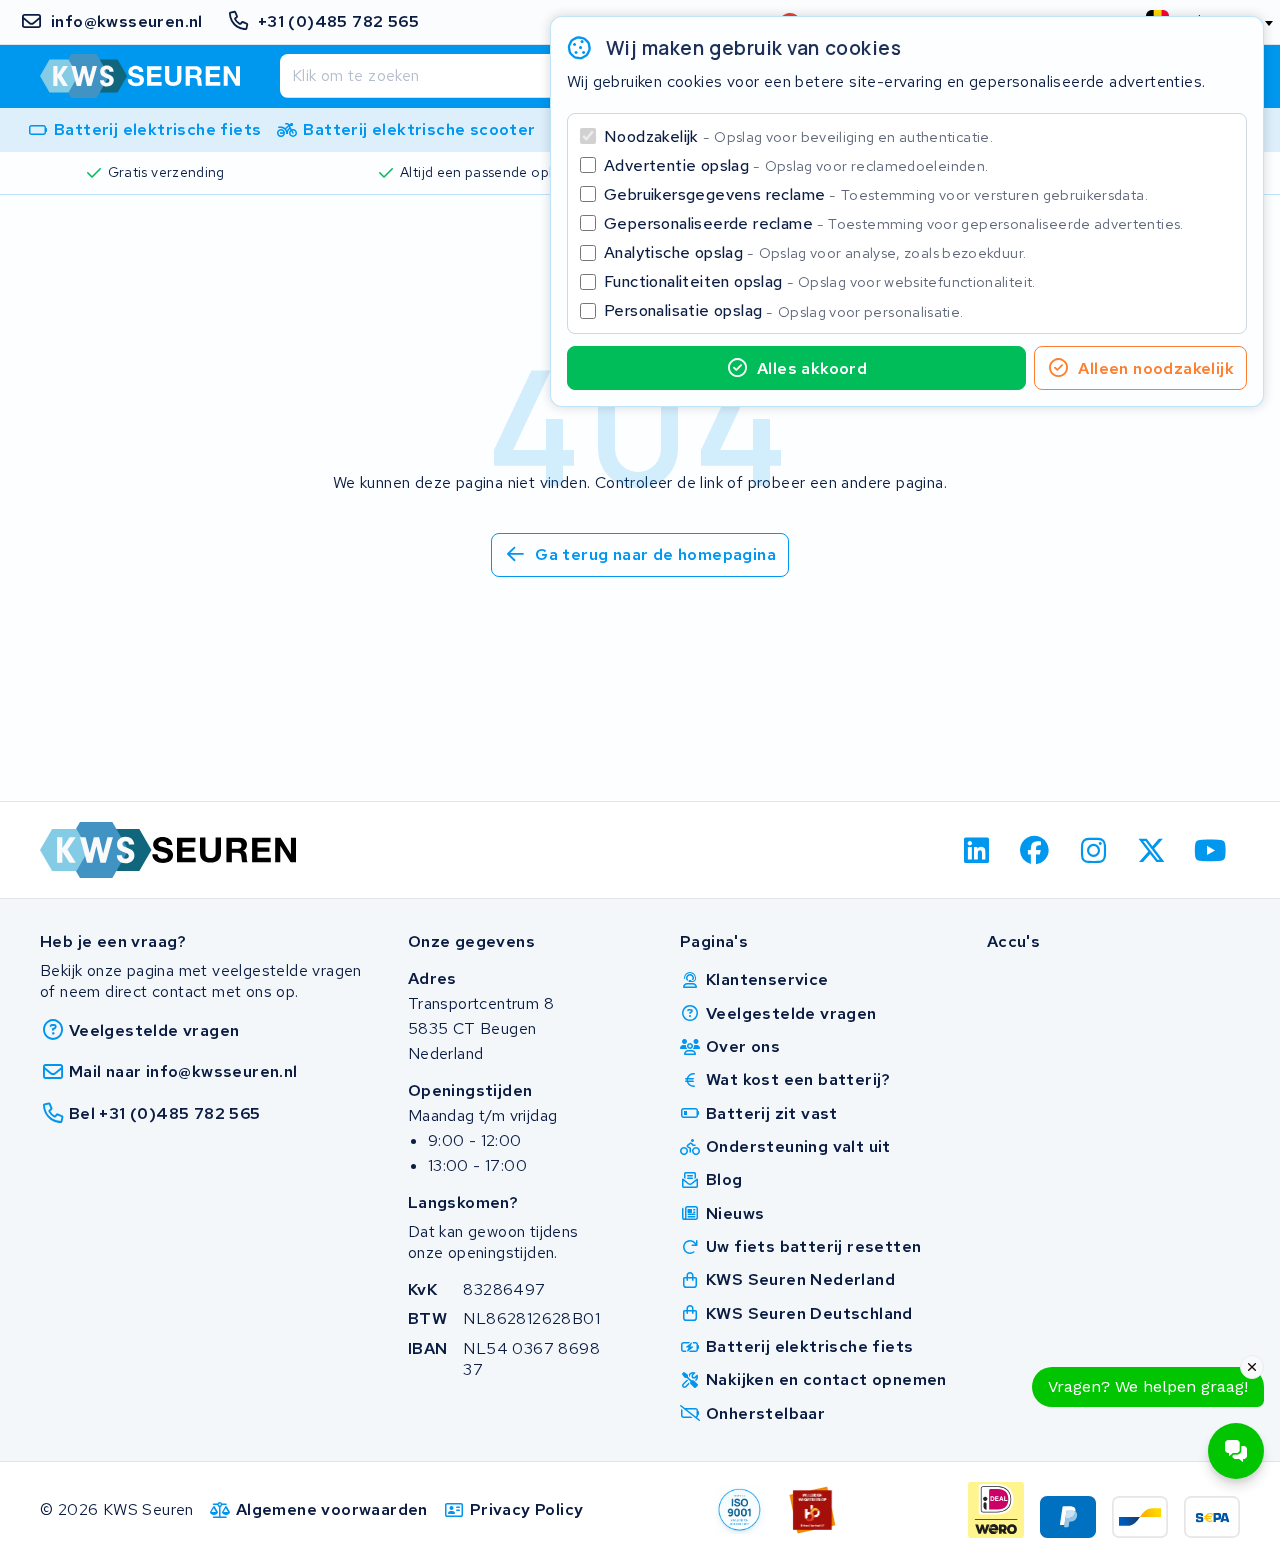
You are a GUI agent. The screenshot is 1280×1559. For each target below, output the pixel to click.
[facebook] (1035, 850)
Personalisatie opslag (784, 310)
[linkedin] (976, 850)
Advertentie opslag (796, 165)
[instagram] (1093, 850)
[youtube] (1210, 850)
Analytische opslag (815, 252)
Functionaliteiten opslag (820, 281)
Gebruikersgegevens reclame (876, 194)
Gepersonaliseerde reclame (894, 223)
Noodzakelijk (798, 136)
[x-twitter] (1152, 850)
